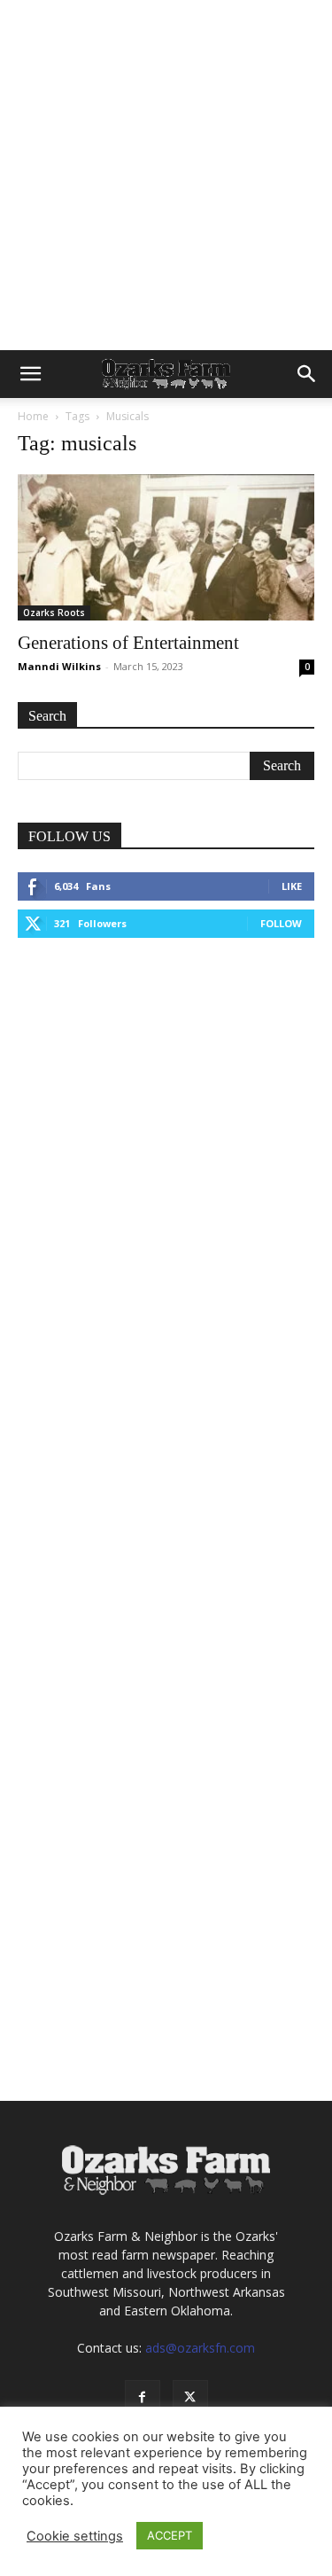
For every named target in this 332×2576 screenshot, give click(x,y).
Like (292, 886)
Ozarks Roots (54, 613)
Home (33, 416)
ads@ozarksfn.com (200, 2348)
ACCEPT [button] (170, 2535)
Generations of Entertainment (128, 643)
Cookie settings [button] (75, 2536)
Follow (281, 923)
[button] (30, 374)
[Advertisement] (166, 175)
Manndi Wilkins (59, 666)
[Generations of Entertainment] (166, 547)
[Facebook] (143, 2398)
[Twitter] (190, 2398)
